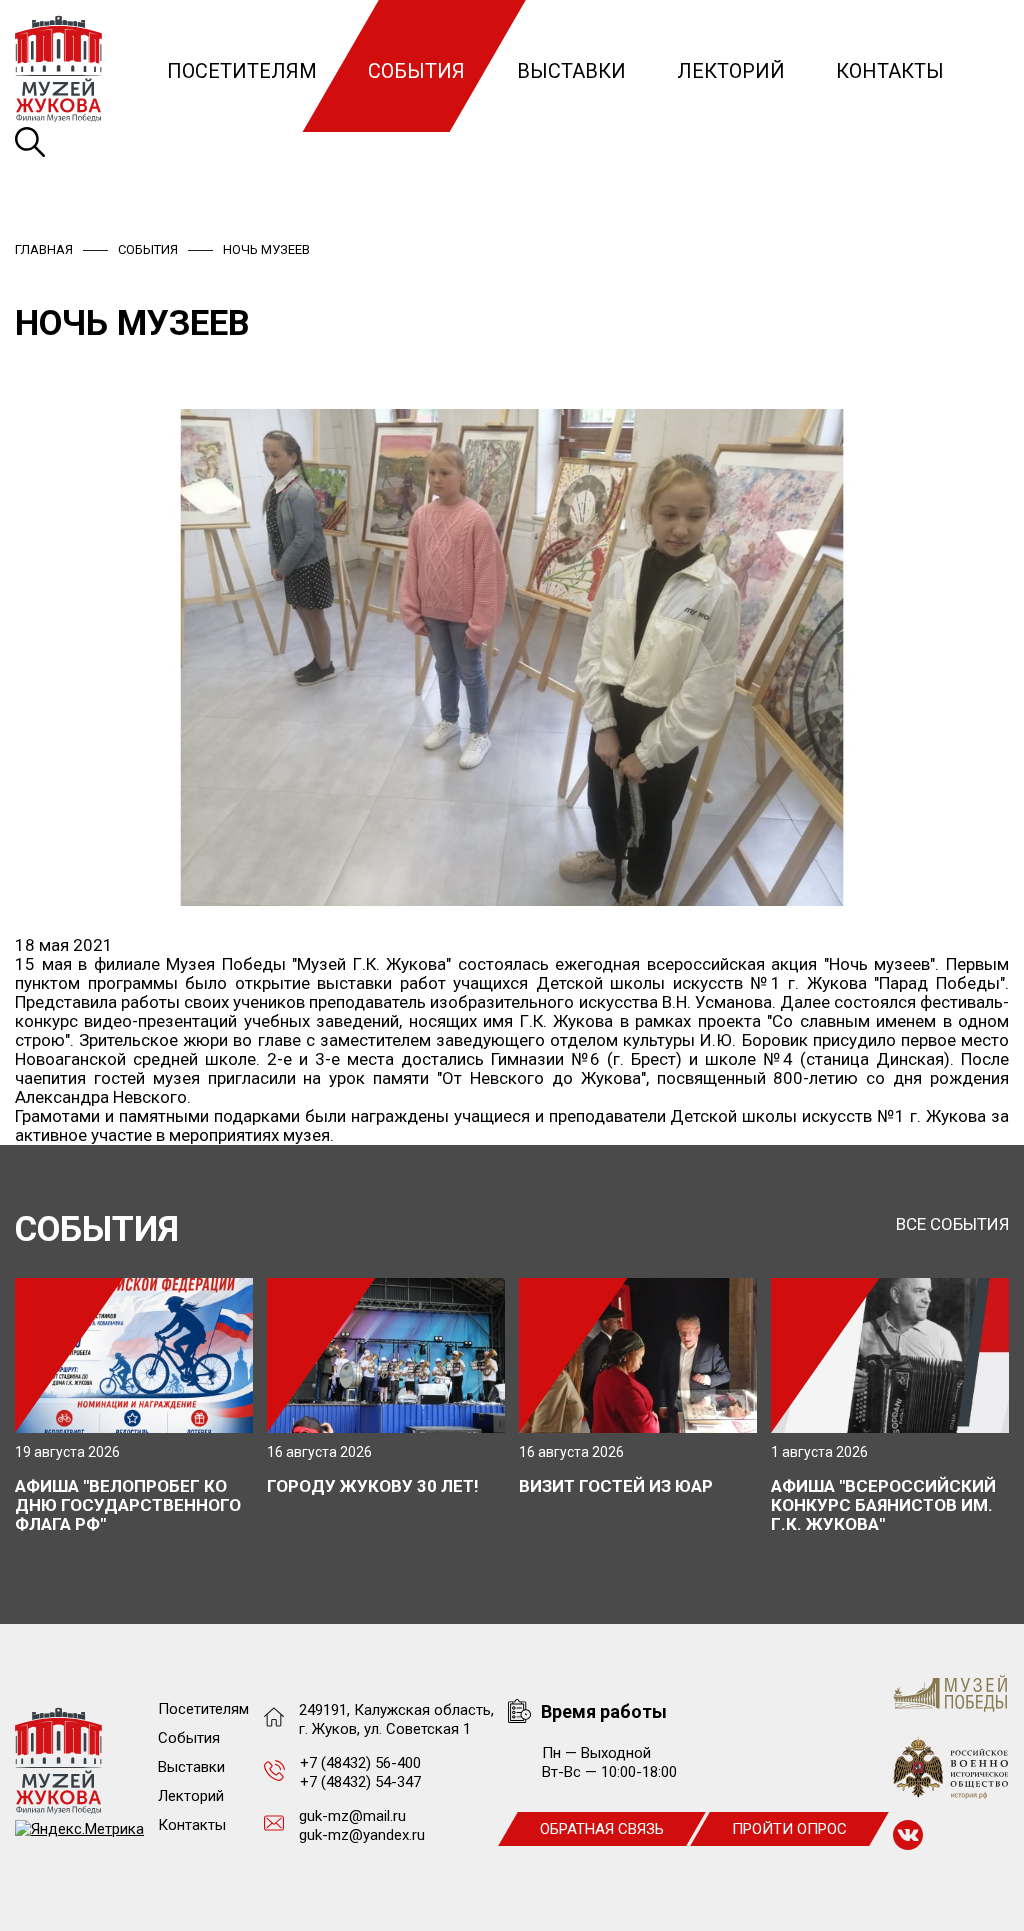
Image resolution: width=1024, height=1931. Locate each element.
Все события (952, 1224)
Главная (44, 249)
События (416, 71)
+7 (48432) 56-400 (360, 1763)
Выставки (571, 71)
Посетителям (242, 71)
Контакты (890, 71)
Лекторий (731, 71)
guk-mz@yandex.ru (362, 1835)
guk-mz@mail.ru (352, 1816)
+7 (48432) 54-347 (360, 1782)
